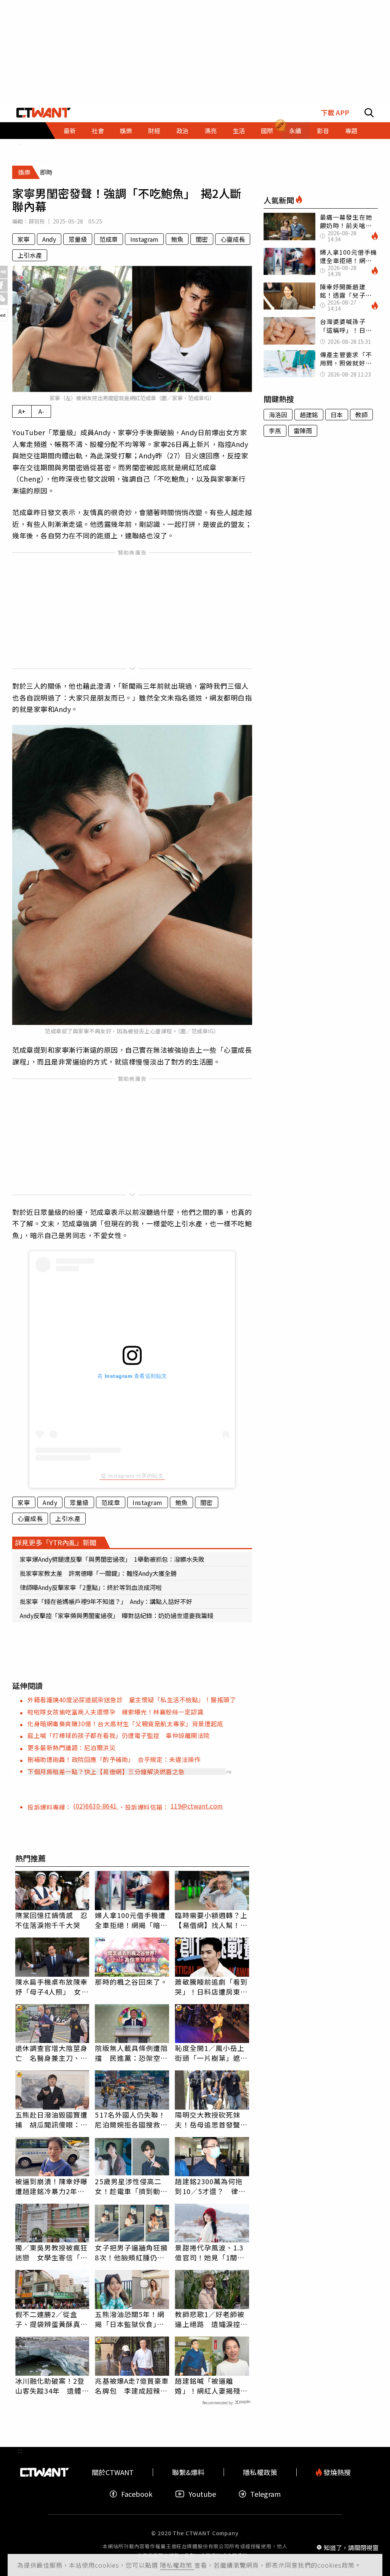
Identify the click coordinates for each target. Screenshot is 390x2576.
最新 (70, 131)
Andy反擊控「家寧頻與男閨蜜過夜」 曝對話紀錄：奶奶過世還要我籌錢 (117, 1615)
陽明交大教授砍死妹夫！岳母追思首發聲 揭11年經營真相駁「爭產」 (212, 2120)
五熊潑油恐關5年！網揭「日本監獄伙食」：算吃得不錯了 (130, 2319)
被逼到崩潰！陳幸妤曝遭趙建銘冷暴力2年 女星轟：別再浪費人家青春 (52, 2186)
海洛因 (278, 415)
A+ (22, 411)
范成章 (109, 239)
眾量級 (78, 239)
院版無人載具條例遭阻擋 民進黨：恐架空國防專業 (131, 2053)
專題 (351, 131)
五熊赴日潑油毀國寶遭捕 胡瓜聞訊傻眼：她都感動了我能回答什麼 (52, 2120)
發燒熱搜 (336, 2472)
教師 (361, 415)
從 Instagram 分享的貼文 (132, 1476)
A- (41, 411)
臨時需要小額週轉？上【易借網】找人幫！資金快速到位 (211, 1920)
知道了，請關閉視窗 (351, 2547)
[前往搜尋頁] (369, 113)
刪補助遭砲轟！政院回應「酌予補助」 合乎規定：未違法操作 (114, 1759)
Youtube (202, 2494)
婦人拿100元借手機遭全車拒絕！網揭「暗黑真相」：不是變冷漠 (131, 1920)
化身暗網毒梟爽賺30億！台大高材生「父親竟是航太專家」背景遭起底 (125, 1724)
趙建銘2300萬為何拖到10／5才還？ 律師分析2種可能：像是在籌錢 (210, 2186)
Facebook (137, 2494)
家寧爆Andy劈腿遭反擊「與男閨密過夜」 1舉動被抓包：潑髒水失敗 (112, 1559)
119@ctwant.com (197, 1806)
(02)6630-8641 (96, 1806)
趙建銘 (309, 415)
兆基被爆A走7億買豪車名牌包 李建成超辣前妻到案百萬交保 (132, 2386)
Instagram (144, 239)
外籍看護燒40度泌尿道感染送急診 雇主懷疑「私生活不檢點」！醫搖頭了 (132, 1700)
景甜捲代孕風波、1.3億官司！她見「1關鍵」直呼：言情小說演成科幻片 (212, 2252)
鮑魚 (177, 239)
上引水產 (30, 255)
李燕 (275, 431)
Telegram (265, 2494)
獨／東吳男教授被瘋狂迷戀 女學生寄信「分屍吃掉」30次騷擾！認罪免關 (52, 2252)
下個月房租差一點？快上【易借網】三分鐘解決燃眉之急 (106, 1772)
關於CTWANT (113, 2472)
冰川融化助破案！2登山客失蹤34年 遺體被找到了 (52, 2386)
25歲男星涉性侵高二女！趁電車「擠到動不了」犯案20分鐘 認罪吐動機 (132, 2186)
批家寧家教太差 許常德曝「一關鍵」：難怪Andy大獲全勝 (98, 1573)
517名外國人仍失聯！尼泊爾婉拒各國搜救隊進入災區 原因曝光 (131, 2120)
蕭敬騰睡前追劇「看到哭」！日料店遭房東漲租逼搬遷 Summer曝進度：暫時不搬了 (212, 1987)
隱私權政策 (177, 2565)
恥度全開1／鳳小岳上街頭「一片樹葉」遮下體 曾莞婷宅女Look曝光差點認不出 (211, 2053)
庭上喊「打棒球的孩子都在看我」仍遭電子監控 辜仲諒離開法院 (119, 1735)
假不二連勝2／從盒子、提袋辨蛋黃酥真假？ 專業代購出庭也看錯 (52, 2319)
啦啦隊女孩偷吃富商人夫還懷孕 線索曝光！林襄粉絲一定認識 (115, 1712)
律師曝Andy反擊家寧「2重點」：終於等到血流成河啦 (91, 1587)
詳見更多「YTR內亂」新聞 (56, 1542)
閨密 (202, 239)
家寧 (24, 239)
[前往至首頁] (44, 113)
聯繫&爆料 (188, 2472)
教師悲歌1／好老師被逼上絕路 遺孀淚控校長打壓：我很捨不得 (211, 2319)
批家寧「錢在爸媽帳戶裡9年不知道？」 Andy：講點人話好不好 (106, 1601)
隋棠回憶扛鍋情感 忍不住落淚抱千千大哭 (52, 1920)
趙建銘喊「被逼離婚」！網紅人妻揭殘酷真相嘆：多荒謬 (211, 2386)
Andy (49, 239)
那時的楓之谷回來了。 (131, 1982)
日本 (337, 415)
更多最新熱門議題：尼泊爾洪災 (71, 1748)
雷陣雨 (303, 431)
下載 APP (335, 113)
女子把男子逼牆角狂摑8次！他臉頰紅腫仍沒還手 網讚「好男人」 (131, 2252)
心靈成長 (233, 239)
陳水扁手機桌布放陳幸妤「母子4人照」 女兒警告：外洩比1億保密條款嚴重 (52, 1987)
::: (20, 142)
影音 (323, 131)
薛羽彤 (37, 221)
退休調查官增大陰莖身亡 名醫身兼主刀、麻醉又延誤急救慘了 (52, 2053)
